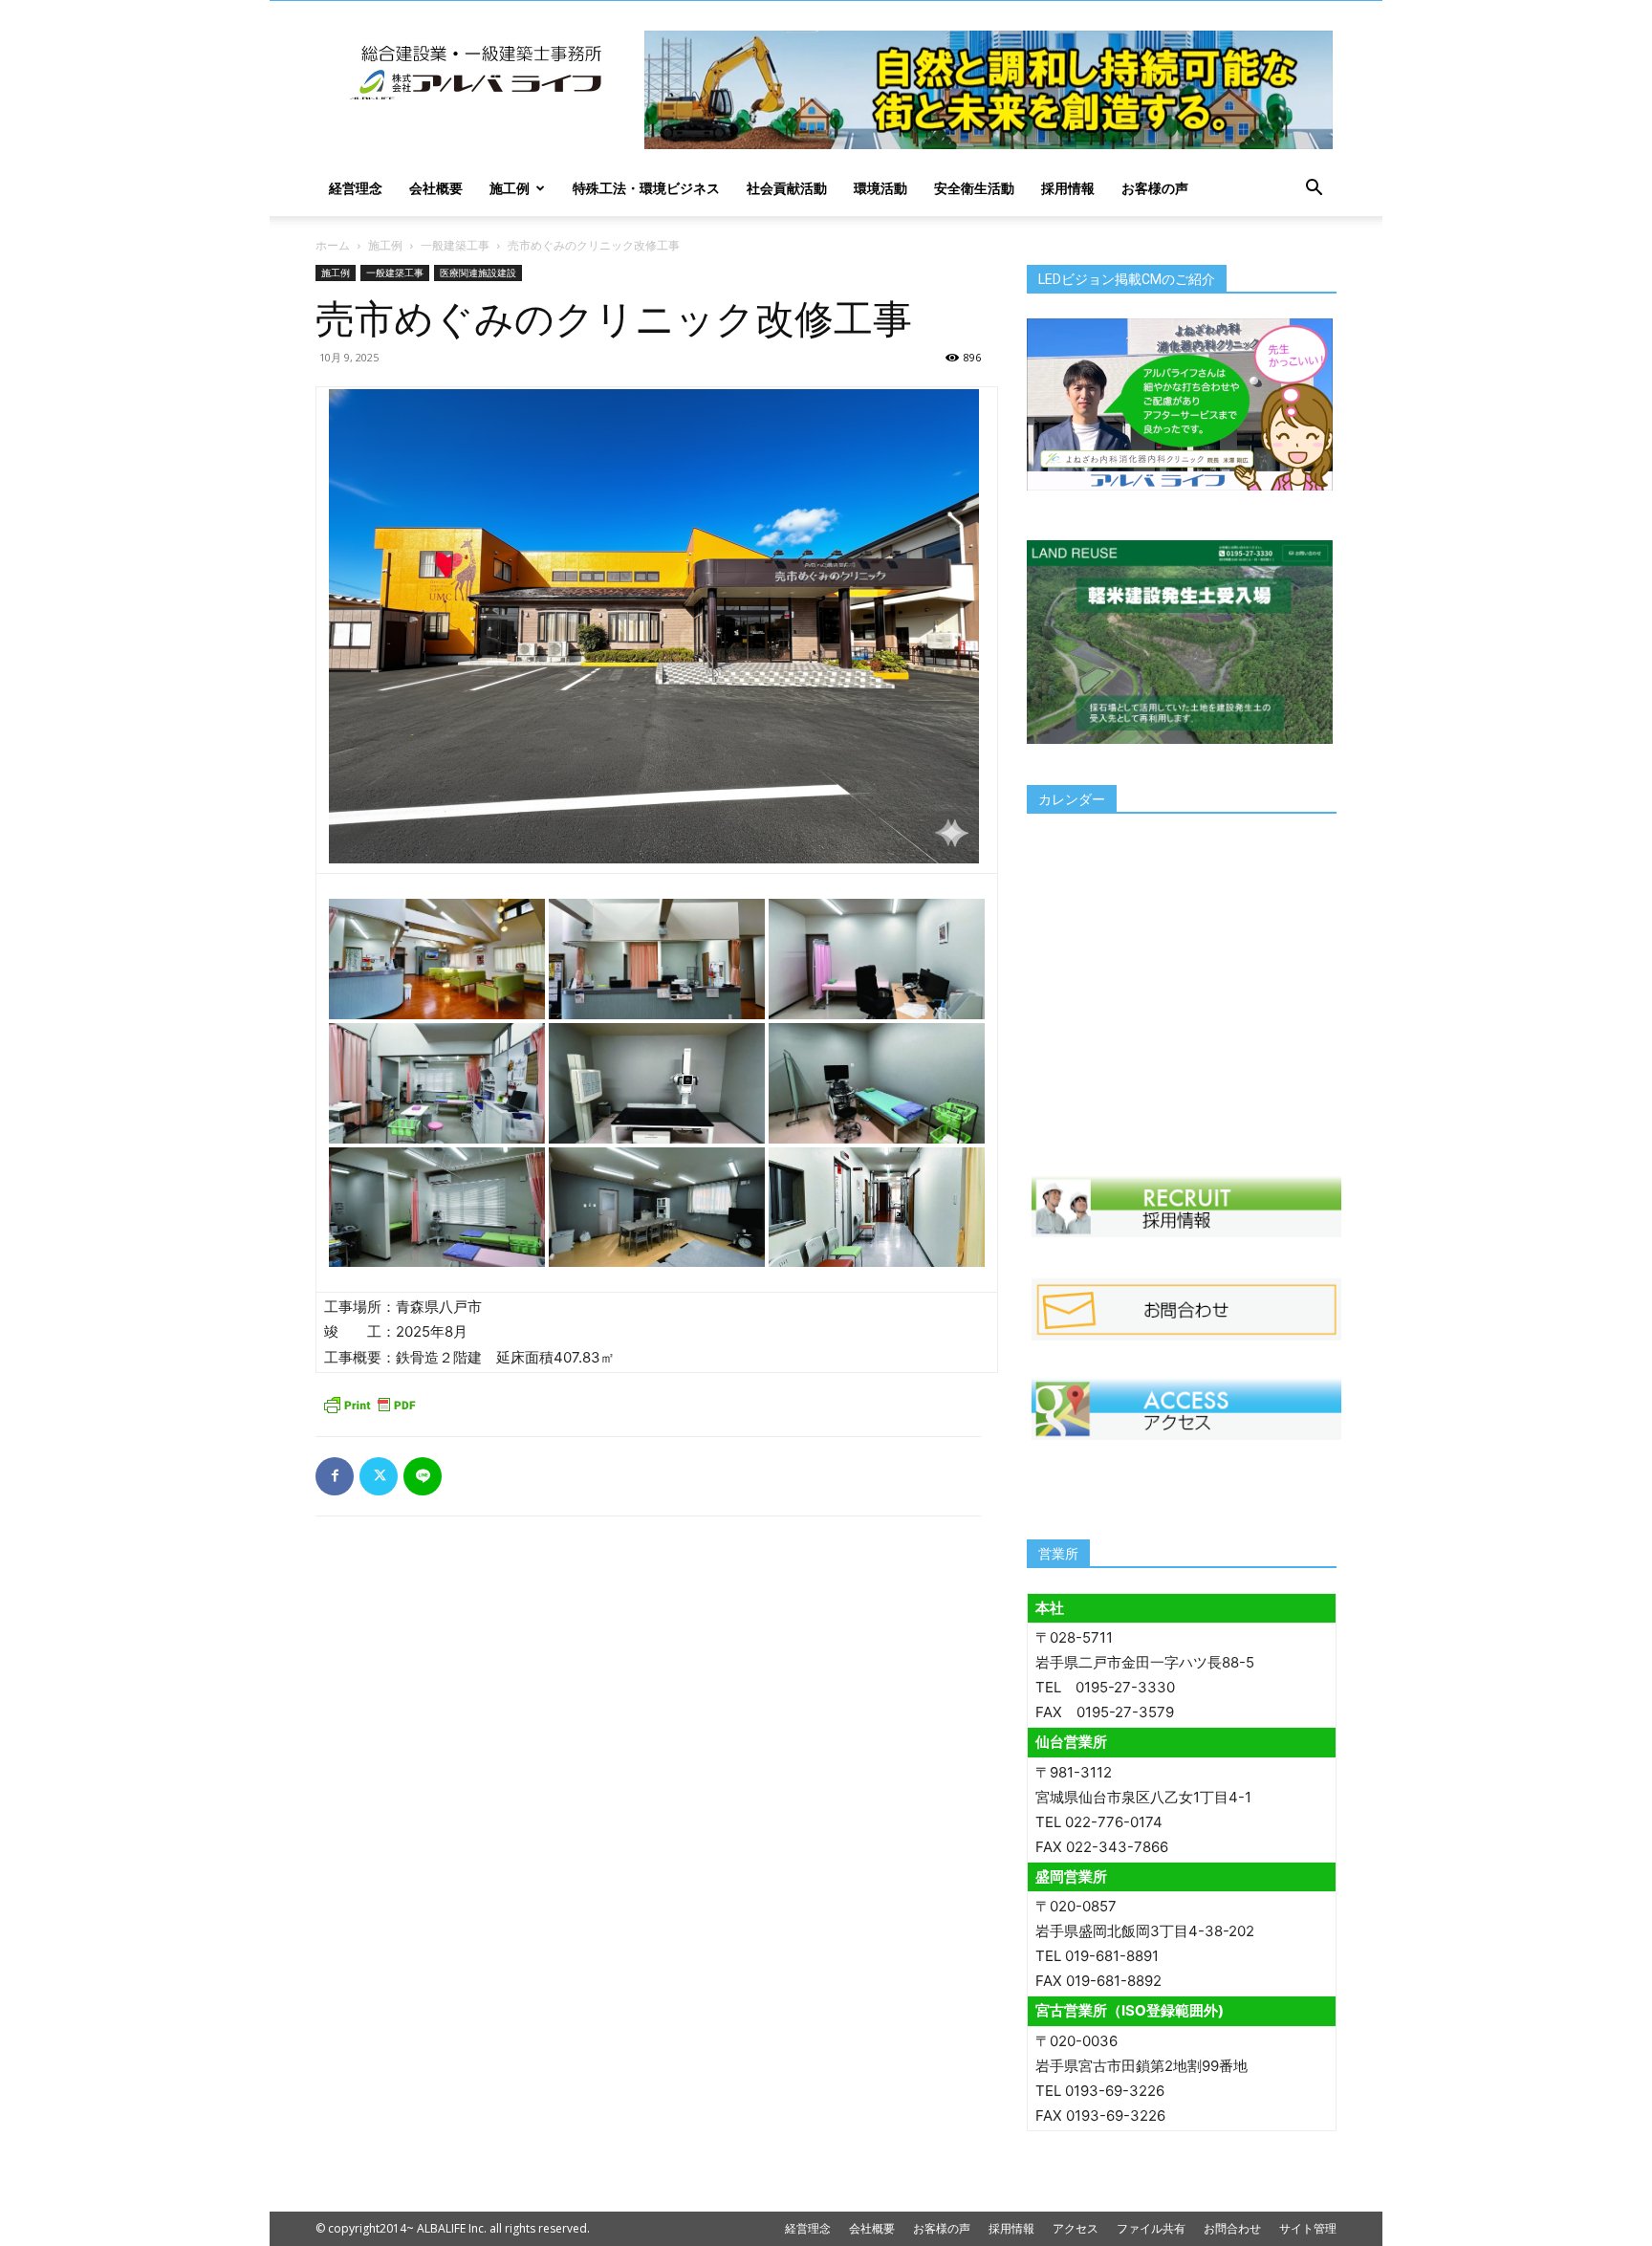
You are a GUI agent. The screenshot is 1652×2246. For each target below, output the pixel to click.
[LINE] (423, 1476)
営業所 (1058, 1554)
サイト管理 (1308, 2228)
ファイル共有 (1151, 2228)
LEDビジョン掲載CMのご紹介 (1127, 279)
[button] (1314, 190)
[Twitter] (379, 1476)
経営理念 (356, 188)
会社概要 (436, 188)
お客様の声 (1155, 188)
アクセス (1076, 2228)
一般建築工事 (455, 245)
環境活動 (880, 188)
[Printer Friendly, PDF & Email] (369, 1405)
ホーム (333, 245)
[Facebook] (335, 1476)
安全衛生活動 (974, 188)
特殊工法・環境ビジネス (646, 188)
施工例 (510, 188)
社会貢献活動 (787, 188)
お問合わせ (1232, 2228)
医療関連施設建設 (478, 273)
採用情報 (1068, 188)
